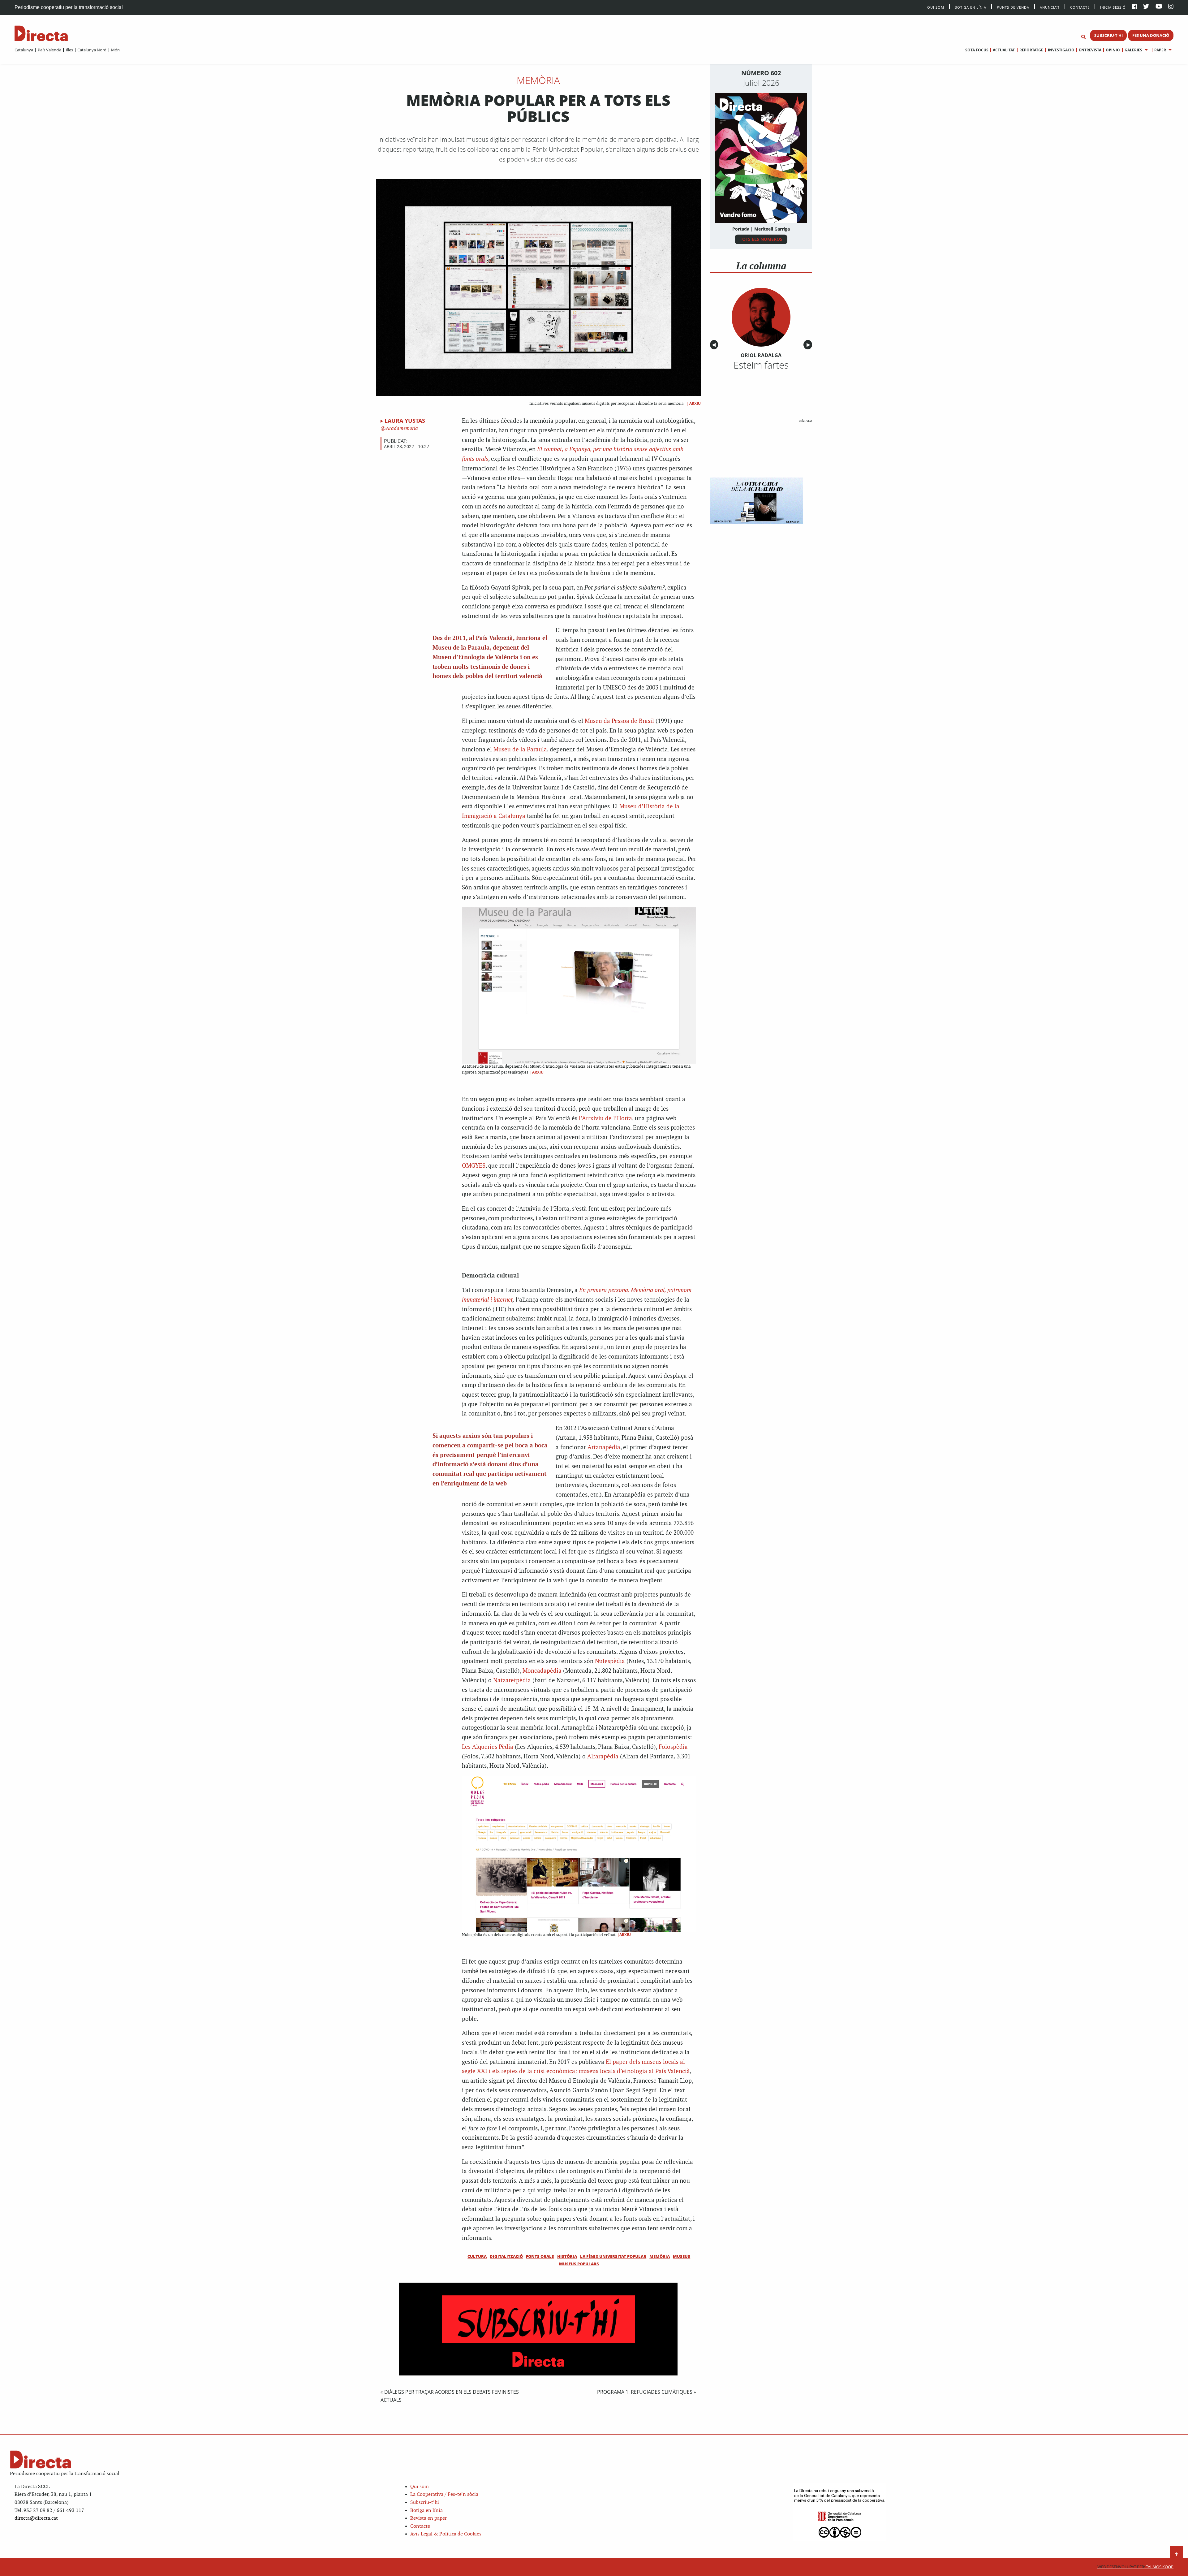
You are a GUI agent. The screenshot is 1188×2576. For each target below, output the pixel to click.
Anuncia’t (1050, 7)
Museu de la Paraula (520, 750)
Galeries (1133, 50)
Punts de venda (1013, 7)
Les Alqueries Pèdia (488, 1747)
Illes (69, 50)
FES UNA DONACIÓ (1151, 35)
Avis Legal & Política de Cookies (446, 2534)
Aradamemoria (401, 428)
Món (115, 50)
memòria (660, 2256)
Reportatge (1031, 50)
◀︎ (715, 345)
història (567, 2256)
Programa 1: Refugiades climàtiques (645, 2392)
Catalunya (24, 50)
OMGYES (474, 1166)
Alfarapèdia (603, 1757)
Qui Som (936, 7)
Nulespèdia (610, 1661)
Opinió (1113, 50)
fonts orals (540, 2256)
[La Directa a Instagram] (1171, 7)
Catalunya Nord (92, 50)
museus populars (579, 2264)
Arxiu (695, 403)
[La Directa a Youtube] (1159, 7)
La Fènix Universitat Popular (613, 2256)
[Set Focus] (1083, 37)
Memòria (538, 80)
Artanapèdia (604, 1448)
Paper (1160, 50)
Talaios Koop (1135, 2567)
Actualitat (1004, 50)
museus (682, 2256)
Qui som (420, 2487)
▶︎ (809, 345)
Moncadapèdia (542, 1671)
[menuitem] (24, 50)
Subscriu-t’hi (425, 2503)
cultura (477, 2256)
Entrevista (1090, 50)
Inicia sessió (1113, 7)
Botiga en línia (971, 7)
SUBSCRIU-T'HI (1108, 35)
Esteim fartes (761, 365)
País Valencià (49, 50)
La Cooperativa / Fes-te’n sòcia (444, 2494)
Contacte (1080, 7)
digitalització (506, 2256)
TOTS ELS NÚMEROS (761, 239)
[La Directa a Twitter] (1146, 7)
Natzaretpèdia (512, 1681)
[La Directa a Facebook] (1135, 7)
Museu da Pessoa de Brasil (619, 721)
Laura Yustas (405, 421)
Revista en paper (428, 2518)
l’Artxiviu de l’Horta (605, 1119)
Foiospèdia (673, 1747)
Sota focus (977, 50)
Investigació (1061, 50)
